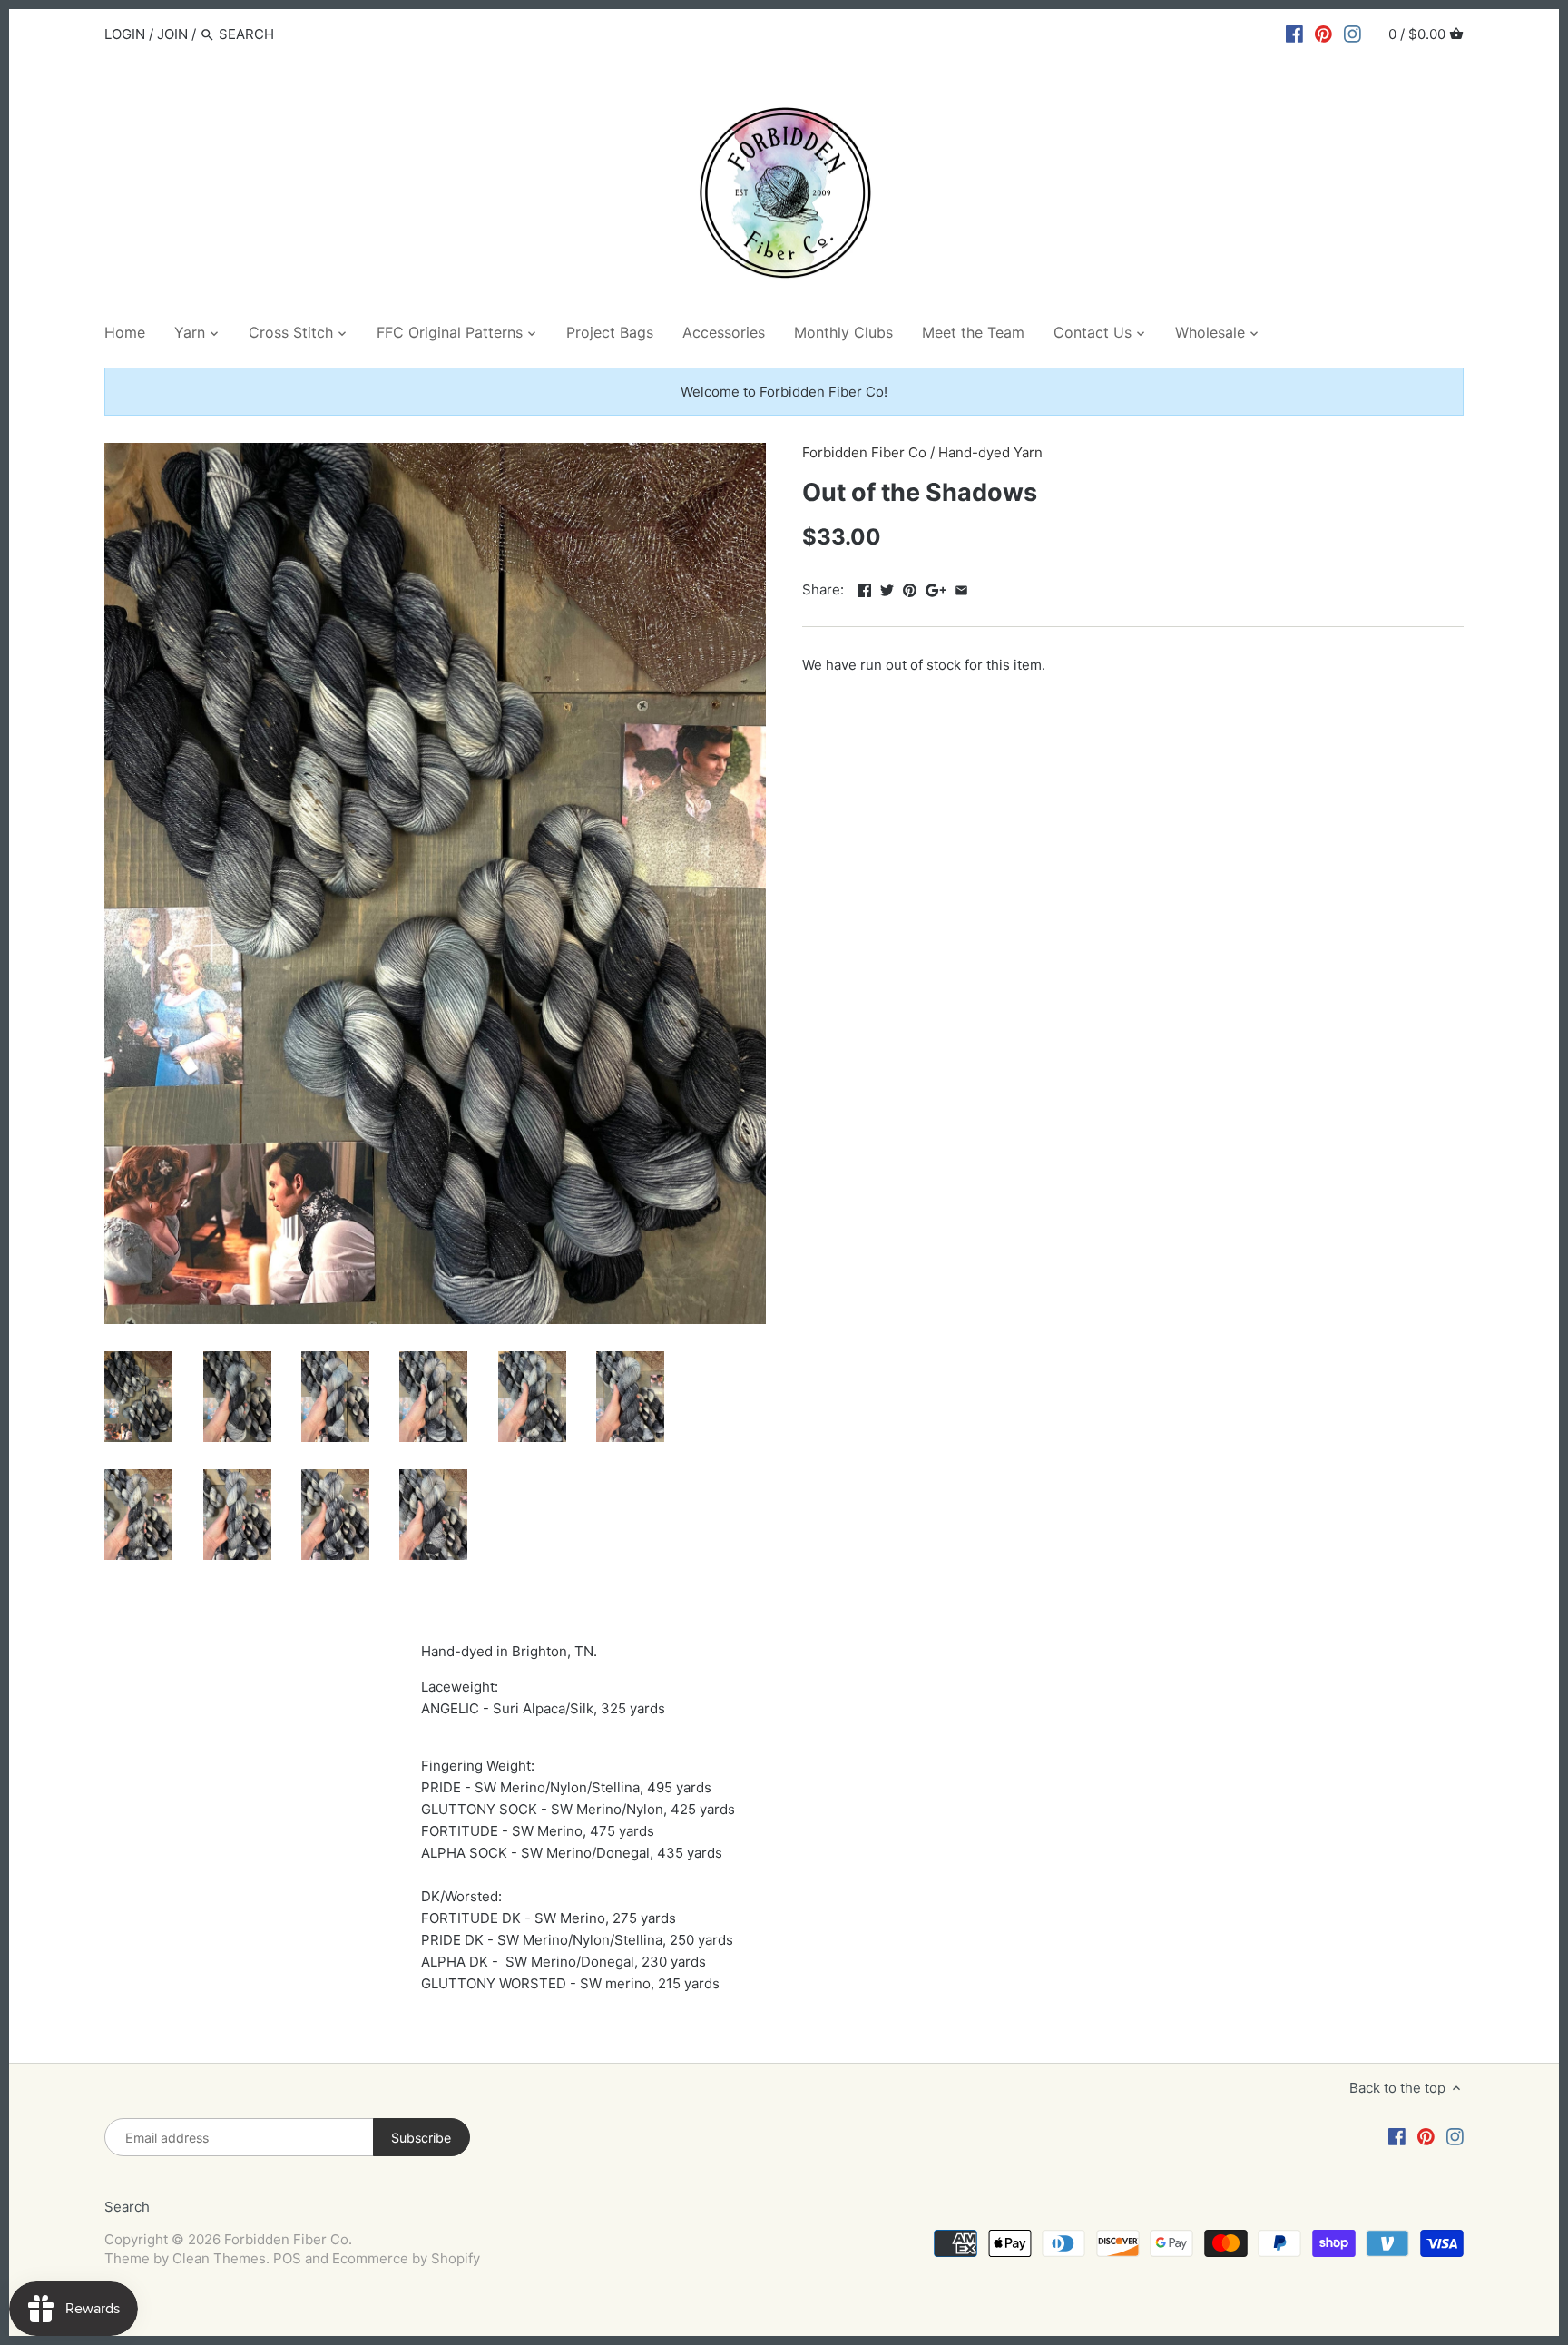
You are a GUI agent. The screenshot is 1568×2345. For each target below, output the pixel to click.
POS (287, 2258)
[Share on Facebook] (864, 588)
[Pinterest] (1323, 34)
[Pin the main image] (910, 588)
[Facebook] (1294, 34)
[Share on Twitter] (887, 588)
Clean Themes (219, 2258)
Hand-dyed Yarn (990, 452)
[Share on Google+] (936, 588)
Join (172, 34)
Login (125, 34)
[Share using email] (961, 588)
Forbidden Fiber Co (864, 452)
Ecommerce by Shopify (406, 2258)
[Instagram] (1352, 34)
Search (127, 2207)
